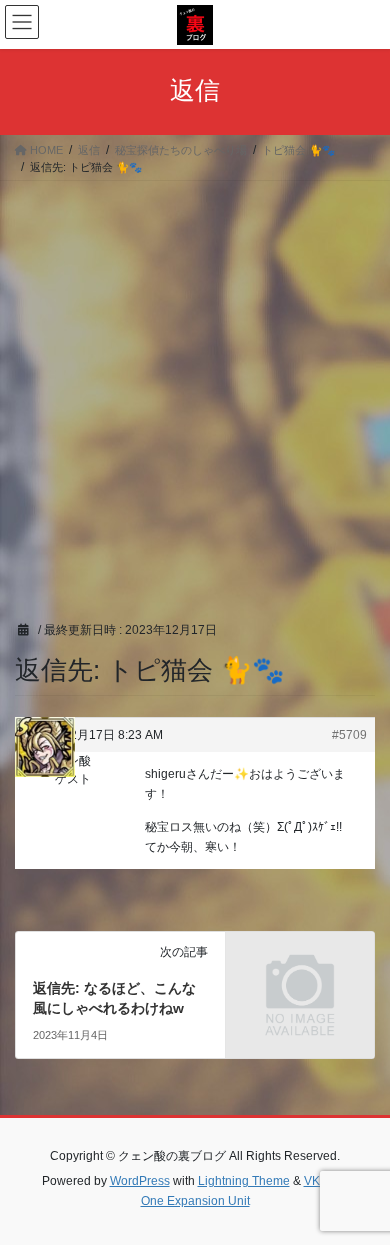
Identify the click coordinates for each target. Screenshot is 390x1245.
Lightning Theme (244, 1181)
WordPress (140, 1181)
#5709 (349, 735)
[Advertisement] (195, 386)
